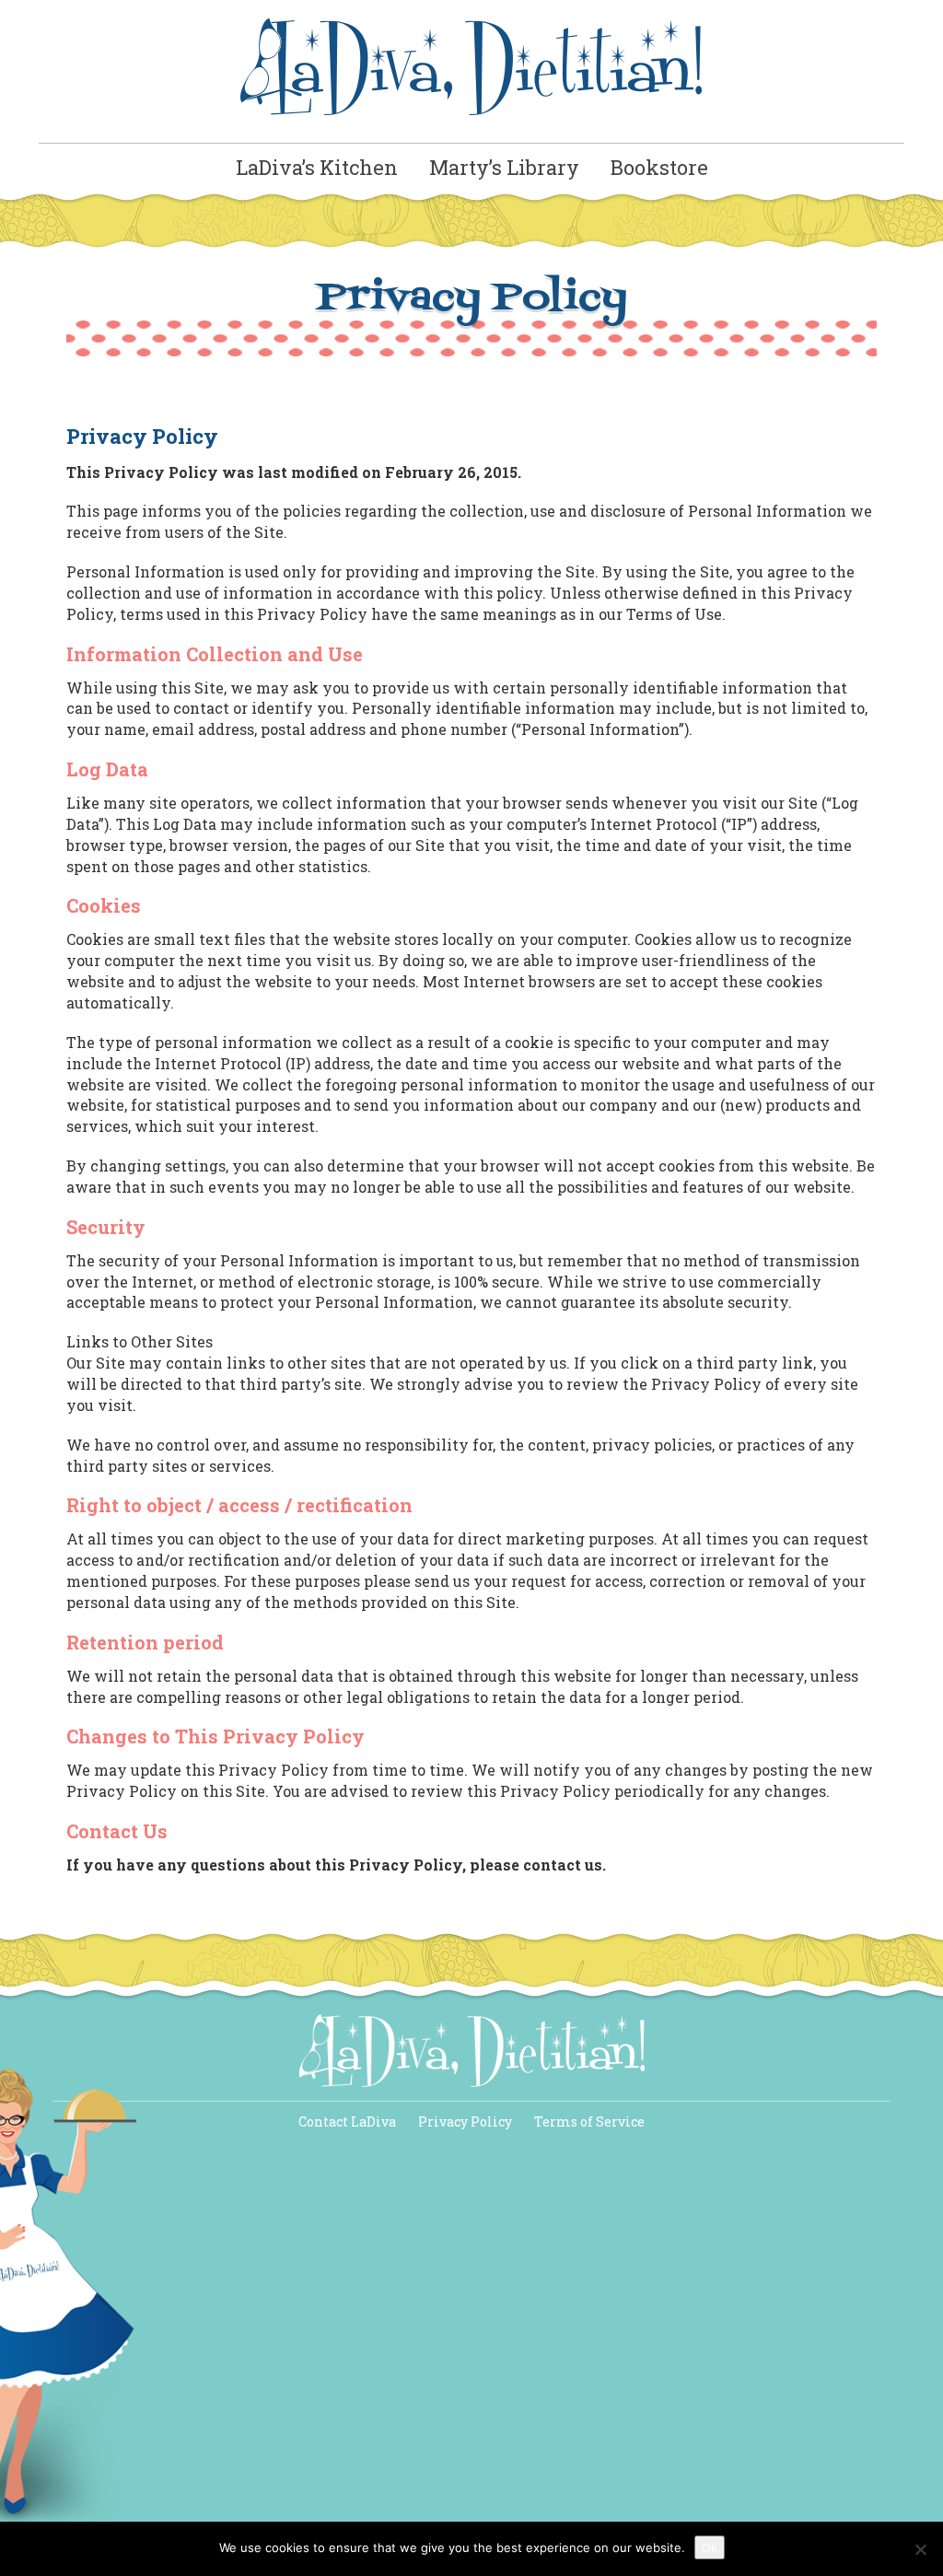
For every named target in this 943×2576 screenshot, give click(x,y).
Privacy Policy (465, 2121)
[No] (920, 2549)
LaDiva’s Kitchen (317, 167)
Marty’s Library (504, 167)
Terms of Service (589, 2121)
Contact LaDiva (347, 2121)
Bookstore (659, 167)
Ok (710, 2547)
